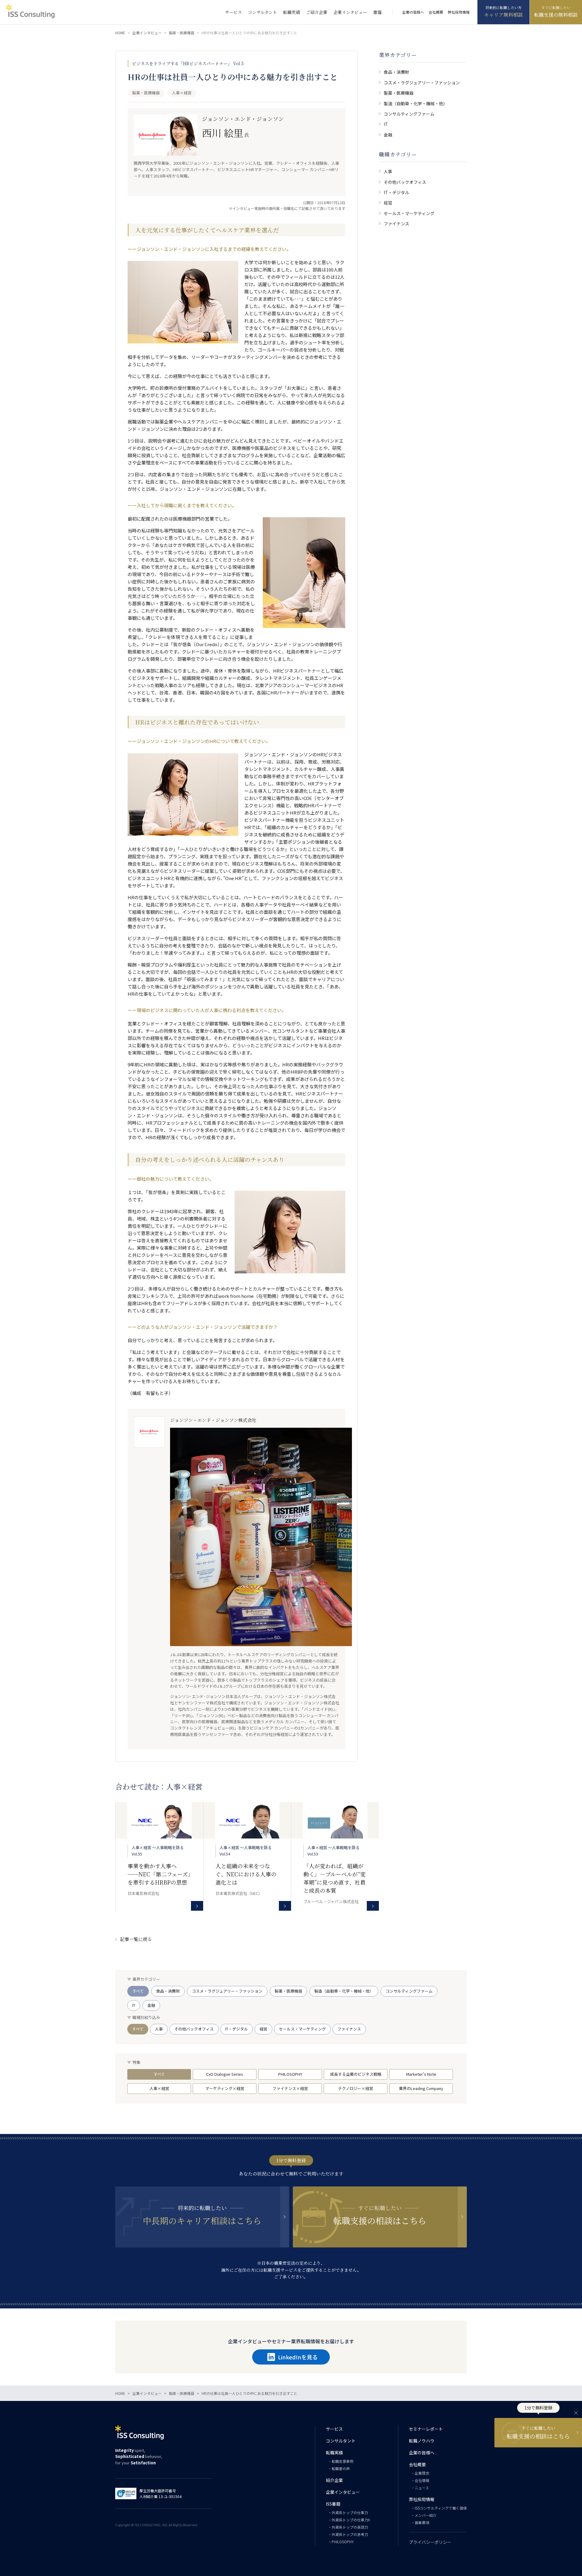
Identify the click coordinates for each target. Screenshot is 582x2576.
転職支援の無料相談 (556, 15)
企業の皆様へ (413, 12)
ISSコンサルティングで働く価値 (441, 2508)
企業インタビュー (350, 12)
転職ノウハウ (422, 2441)
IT (386, 124)
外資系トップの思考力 (350, 2534)
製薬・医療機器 (399, 93)
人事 (388, 171)
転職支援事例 (343, 2461)
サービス (233, 12)
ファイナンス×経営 (290, 2088)
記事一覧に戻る (136, 1939)
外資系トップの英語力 (350, 2527)
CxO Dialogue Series (225, 2074)
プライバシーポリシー (430, 2542)
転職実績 (292, 12)
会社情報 (422, 2480)
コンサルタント (263, 12)
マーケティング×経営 (225, 2088)
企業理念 (422, 2473)
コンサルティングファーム (409, 114)
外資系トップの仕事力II (351, 2520)
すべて (138, 1991)
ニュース (422, 2488)
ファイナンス (396, 224)
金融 (388, 135)
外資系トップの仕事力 (350, 2512)
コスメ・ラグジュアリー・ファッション (422, 83)
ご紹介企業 (317, 12)
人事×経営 (159, 2088)
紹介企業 (334, 2480)
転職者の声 (341, 2468)
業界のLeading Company (421, 2088)
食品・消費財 (396, 72)
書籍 (377, 12)
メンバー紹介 (426, 2515)
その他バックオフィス (405, 182)
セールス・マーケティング (409, 213)
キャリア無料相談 (503, 15)
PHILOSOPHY (290, 2074)
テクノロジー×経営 (356, 2088)
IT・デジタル (396, 192)
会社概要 (436, 12)
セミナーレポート (426, 2429)
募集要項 (422, 2522)
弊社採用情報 (459, 12)
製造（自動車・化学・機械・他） (416, 103)
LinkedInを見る (298, 2357)
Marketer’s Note (421, 2074)
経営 (388, 203)
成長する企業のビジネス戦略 (356, 2074)
